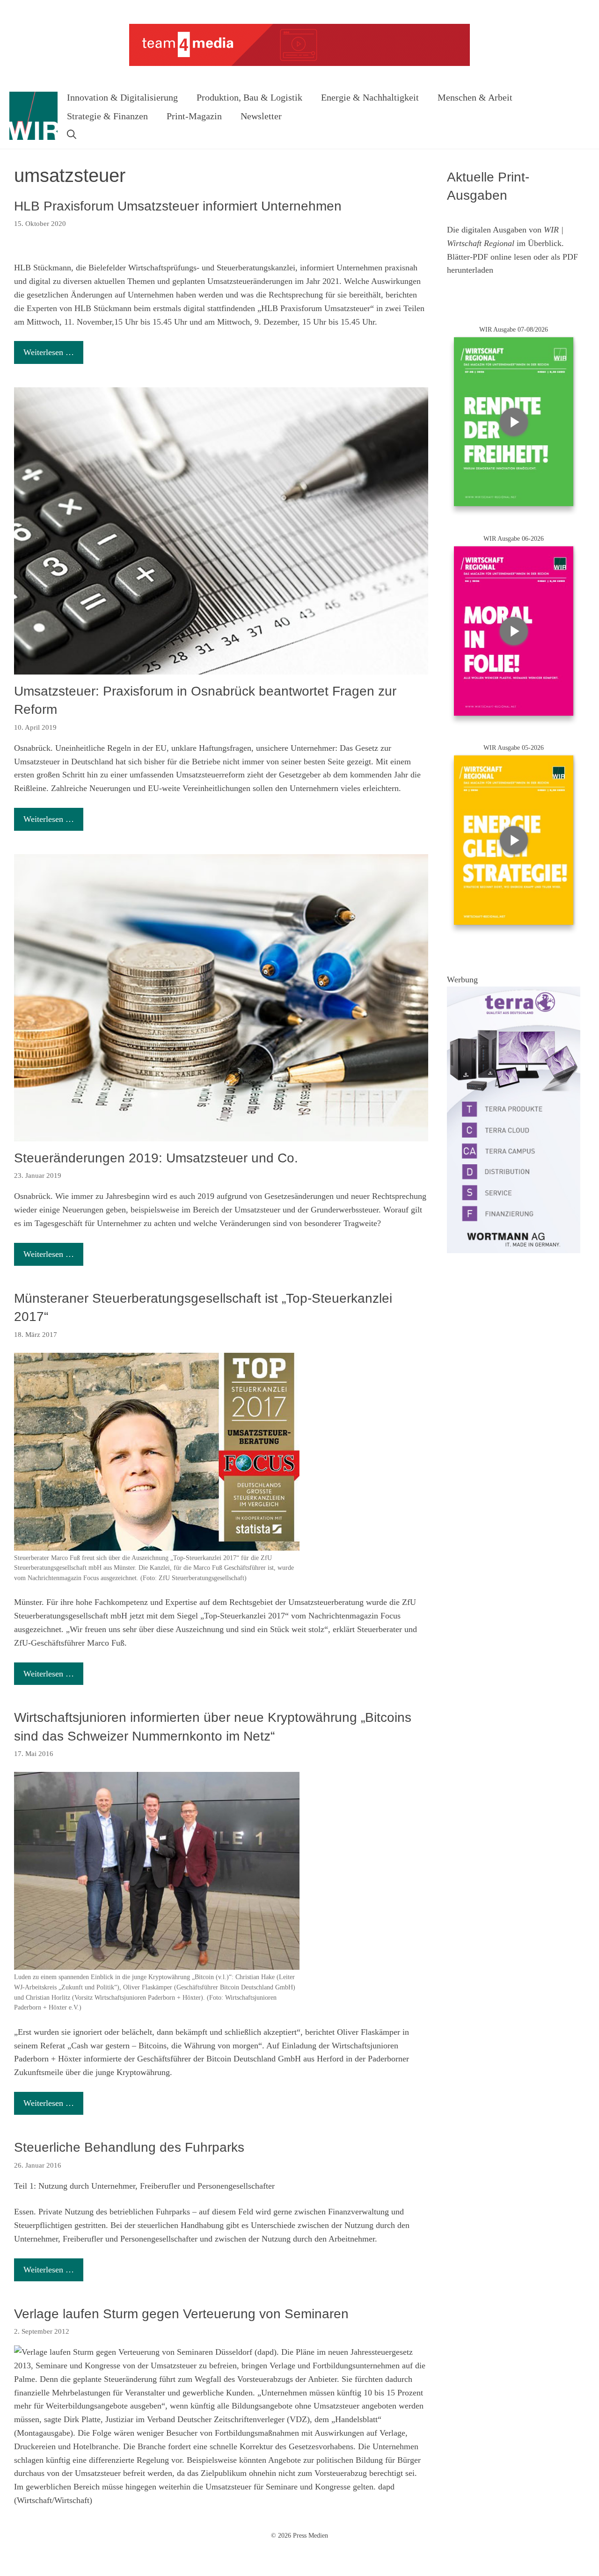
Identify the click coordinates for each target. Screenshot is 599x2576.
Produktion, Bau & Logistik (249, 97)
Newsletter (261, 116)
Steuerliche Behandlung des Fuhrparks (129, 2147)
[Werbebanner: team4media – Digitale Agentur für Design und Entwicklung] (299, 64)
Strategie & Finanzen (107, 116)
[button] (72, 135)
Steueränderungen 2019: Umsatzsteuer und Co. (156, 1158)
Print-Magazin (194, 116)
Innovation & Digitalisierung (122, 97)
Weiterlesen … (49, 352)
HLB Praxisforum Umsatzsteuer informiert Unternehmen (178, 206)
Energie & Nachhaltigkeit (370, 97)
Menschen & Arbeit (475, 97)
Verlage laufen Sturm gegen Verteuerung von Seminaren (181, 2314)
